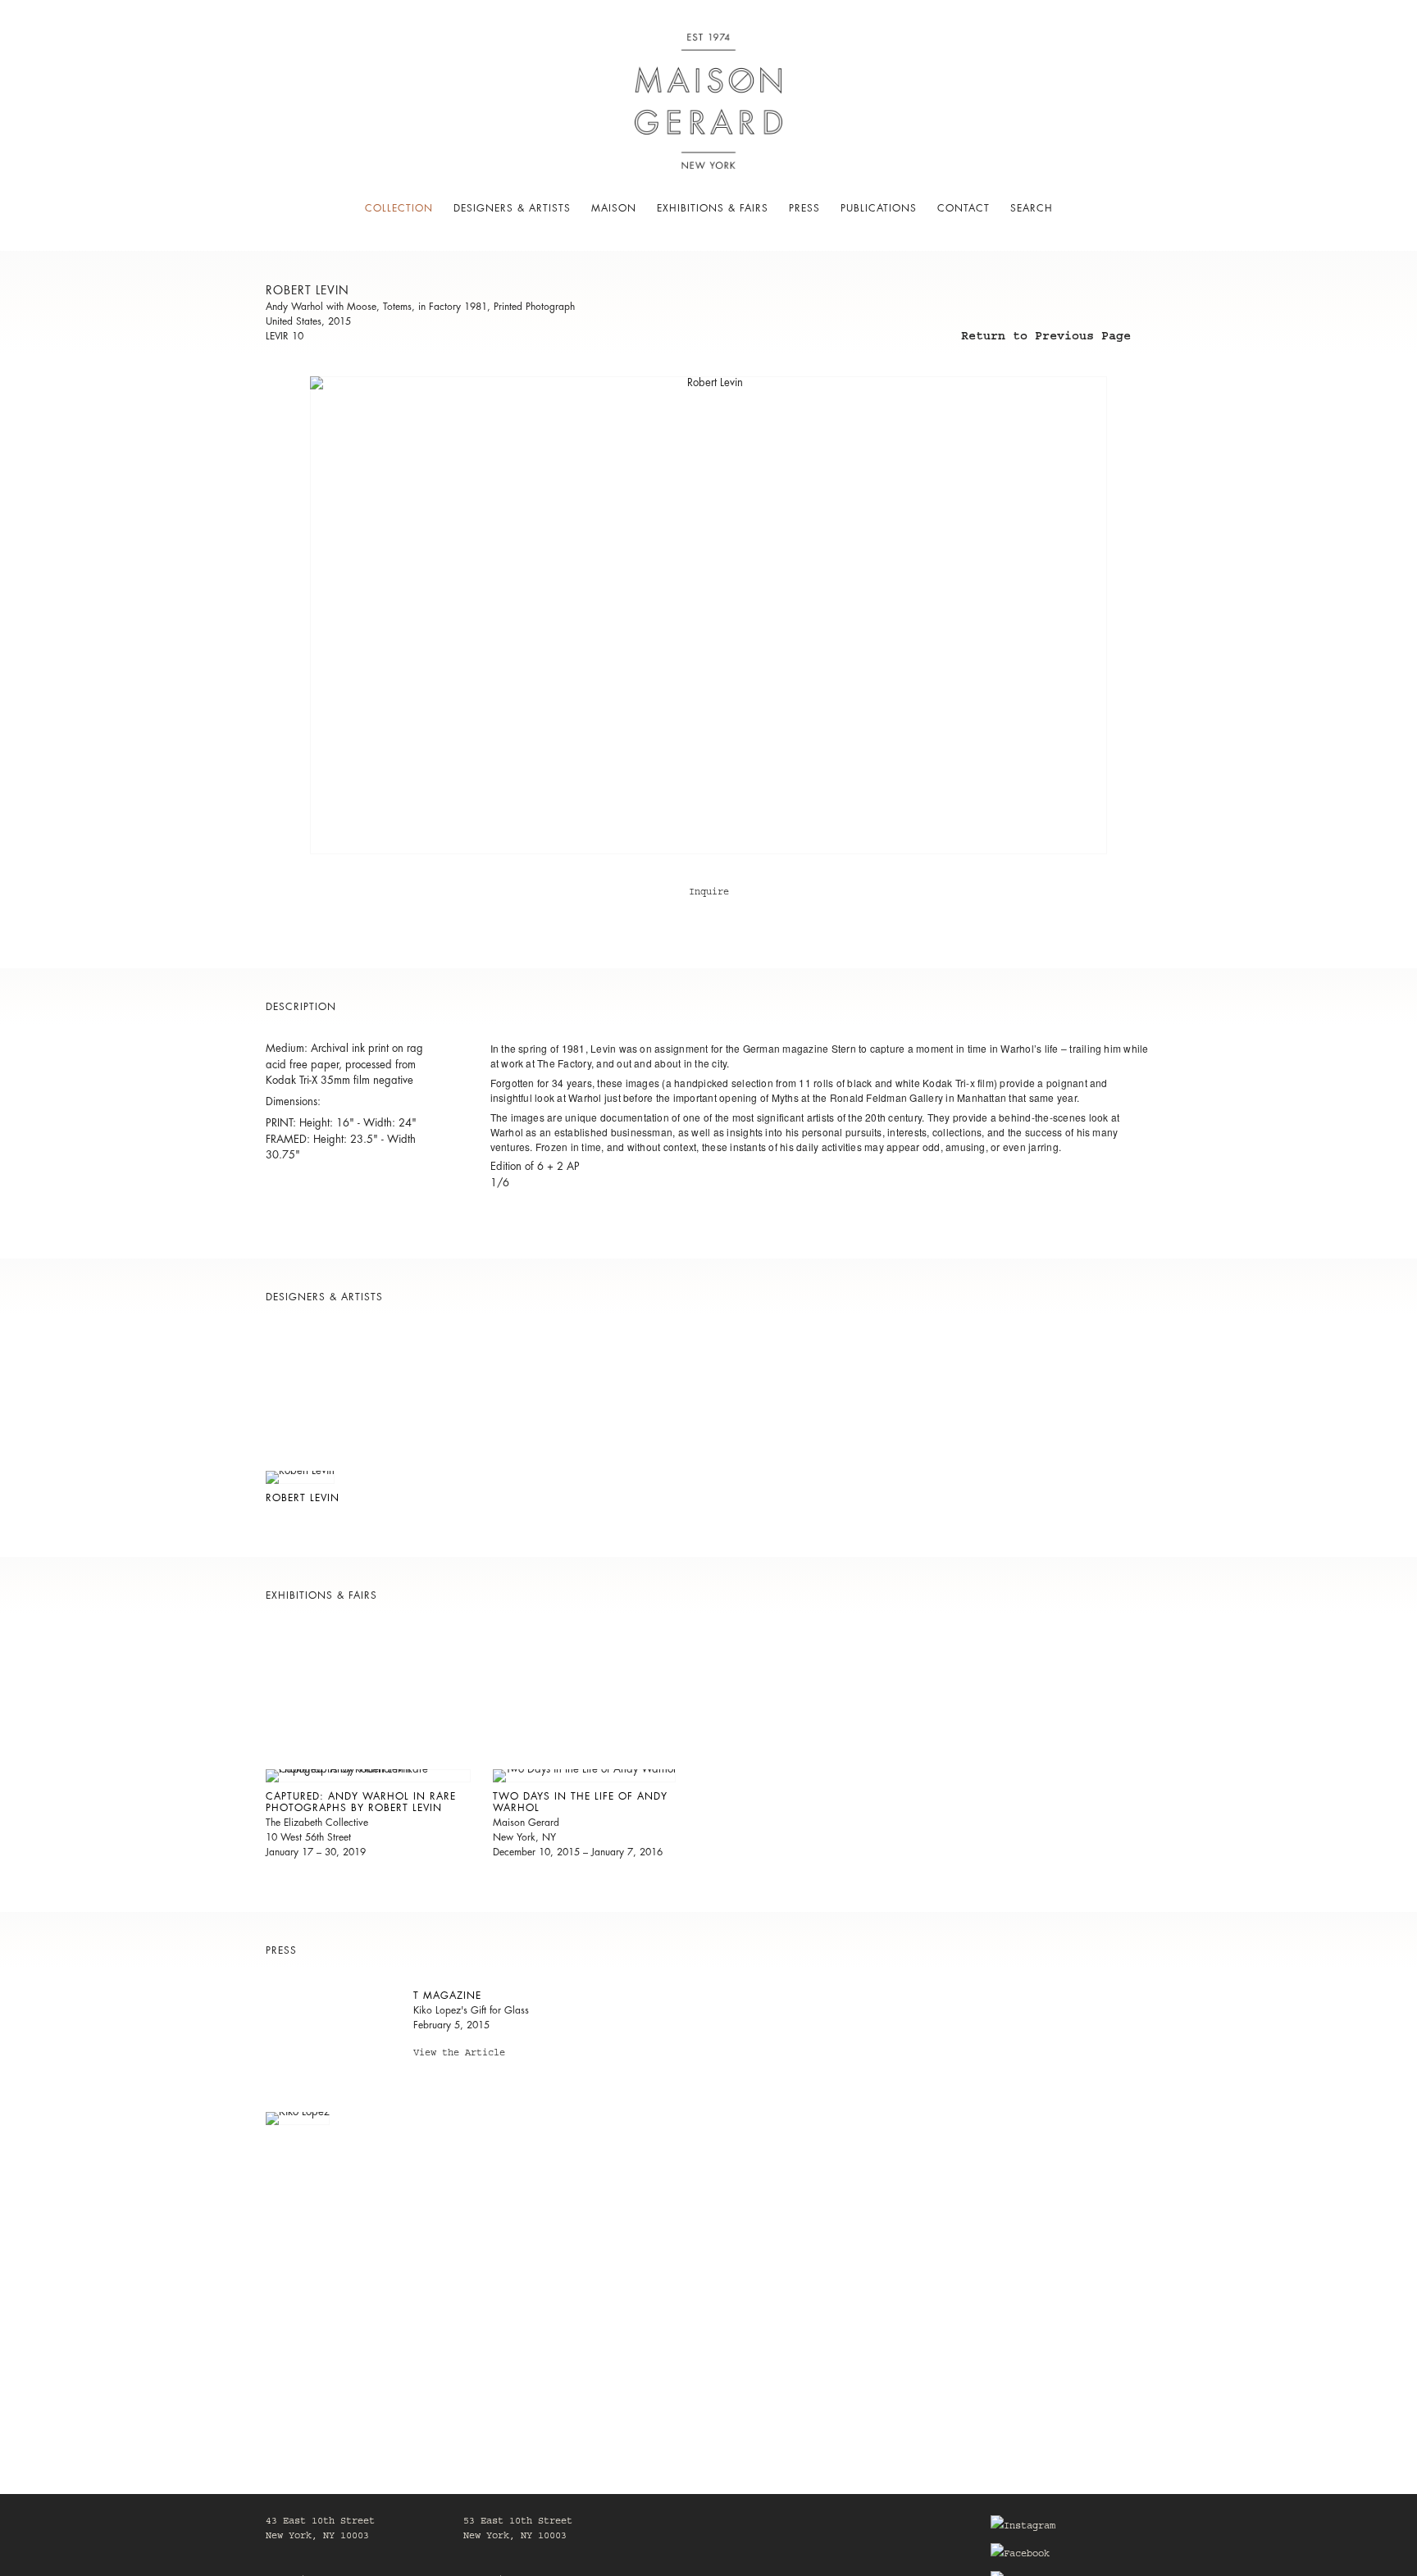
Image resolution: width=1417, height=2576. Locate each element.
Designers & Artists (512, 208)
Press (804, 208)
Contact (964, 208)
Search (1032, 208)
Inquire (709, 893)
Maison (614, 208)
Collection (399, 208)
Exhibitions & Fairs (713, 208)
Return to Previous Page (1046, 339)
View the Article (459, 2055)
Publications (879, 208)
